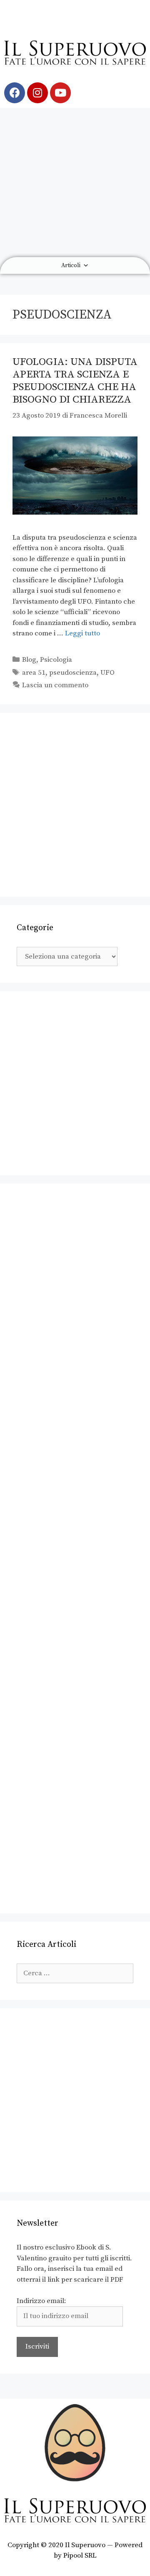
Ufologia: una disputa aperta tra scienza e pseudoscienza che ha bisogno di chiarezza (75, 381)
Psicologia (56, 660)
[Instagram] (37, 93)
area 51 (34, 673)
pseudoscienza (73, 673)
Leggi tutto (82, 633)
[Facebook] (15, 93)
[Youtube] (60, 93)
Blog (29, 660)
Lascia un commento (55, 685)
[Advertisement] (75, 182)
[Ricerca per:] (75, 1973)
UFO (107, 673)
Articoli (71, 265)
